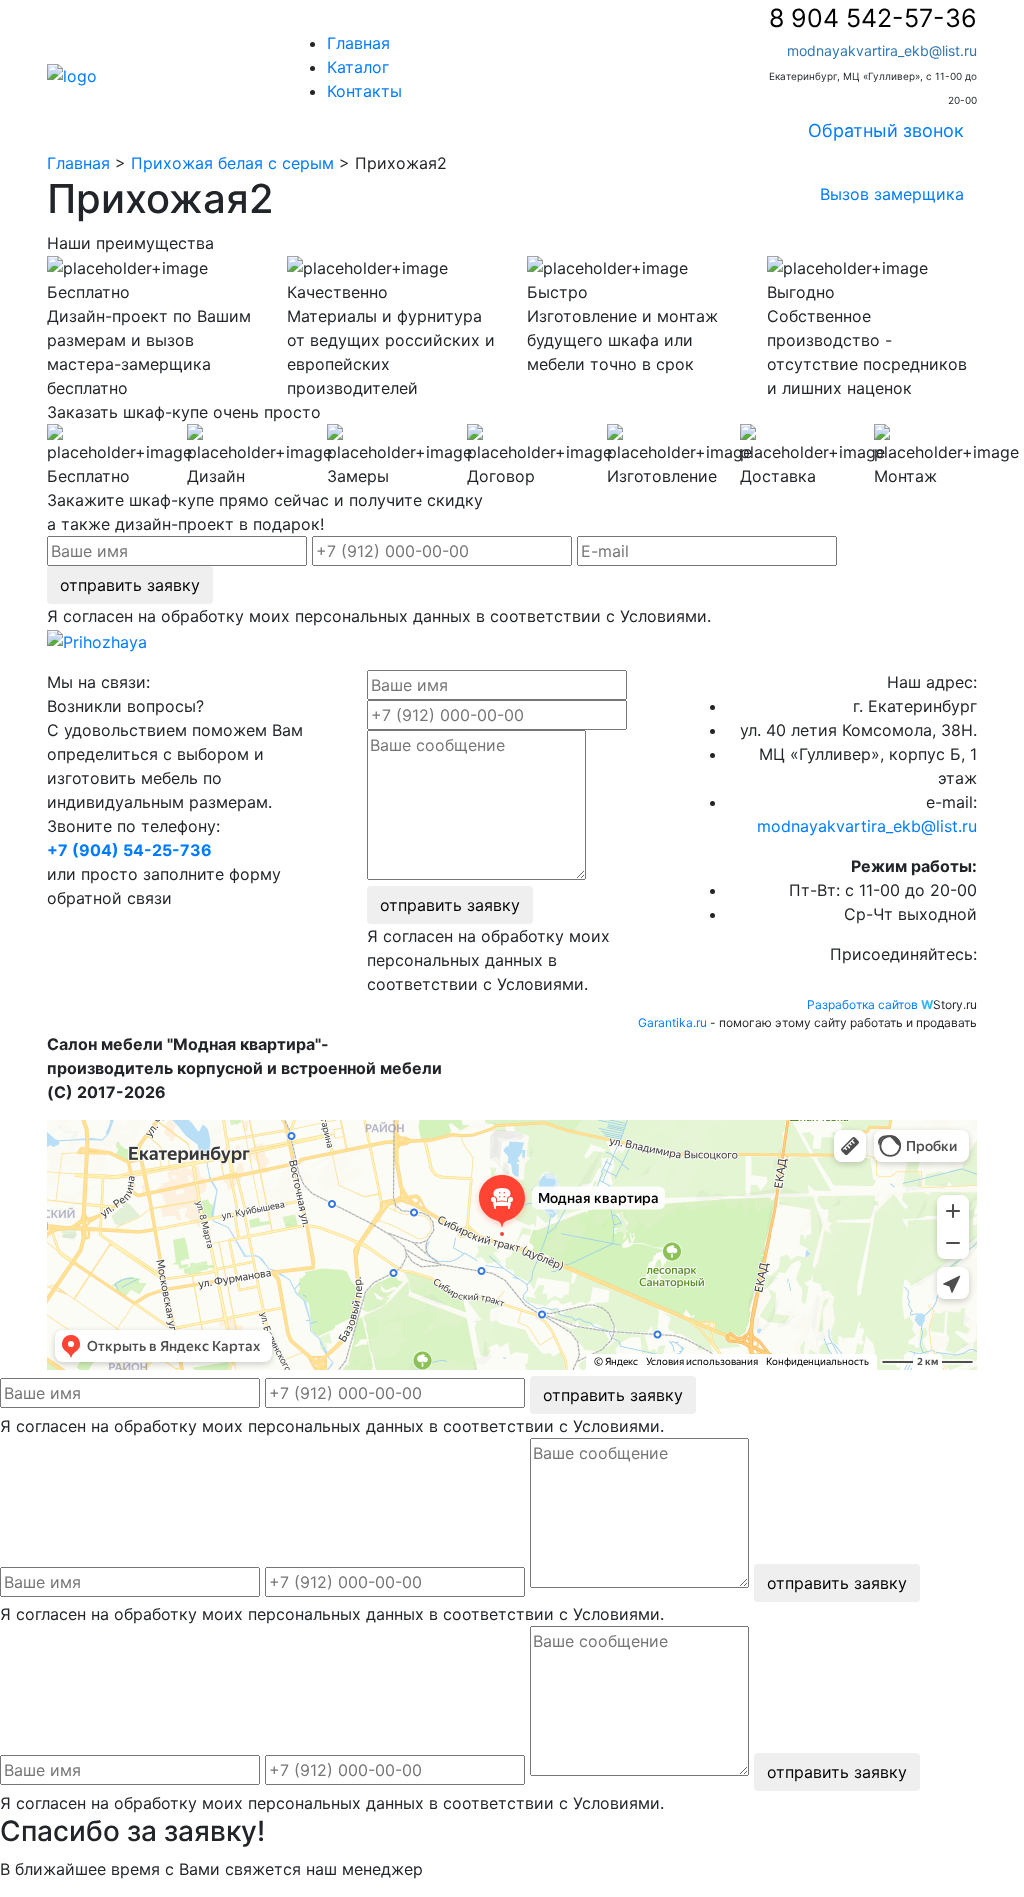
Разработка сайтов (862, 1004)
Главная (358, 43)
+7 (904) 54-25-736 (129, 850)
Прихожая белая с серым (232, 163)
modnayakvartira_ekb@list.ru (882, 50)
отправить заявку (130, 585)
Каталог (358, 67)
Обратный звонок (886, 130)
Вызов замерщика (892, 194)
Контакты (364, 91)
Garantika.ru (672, 1022)
